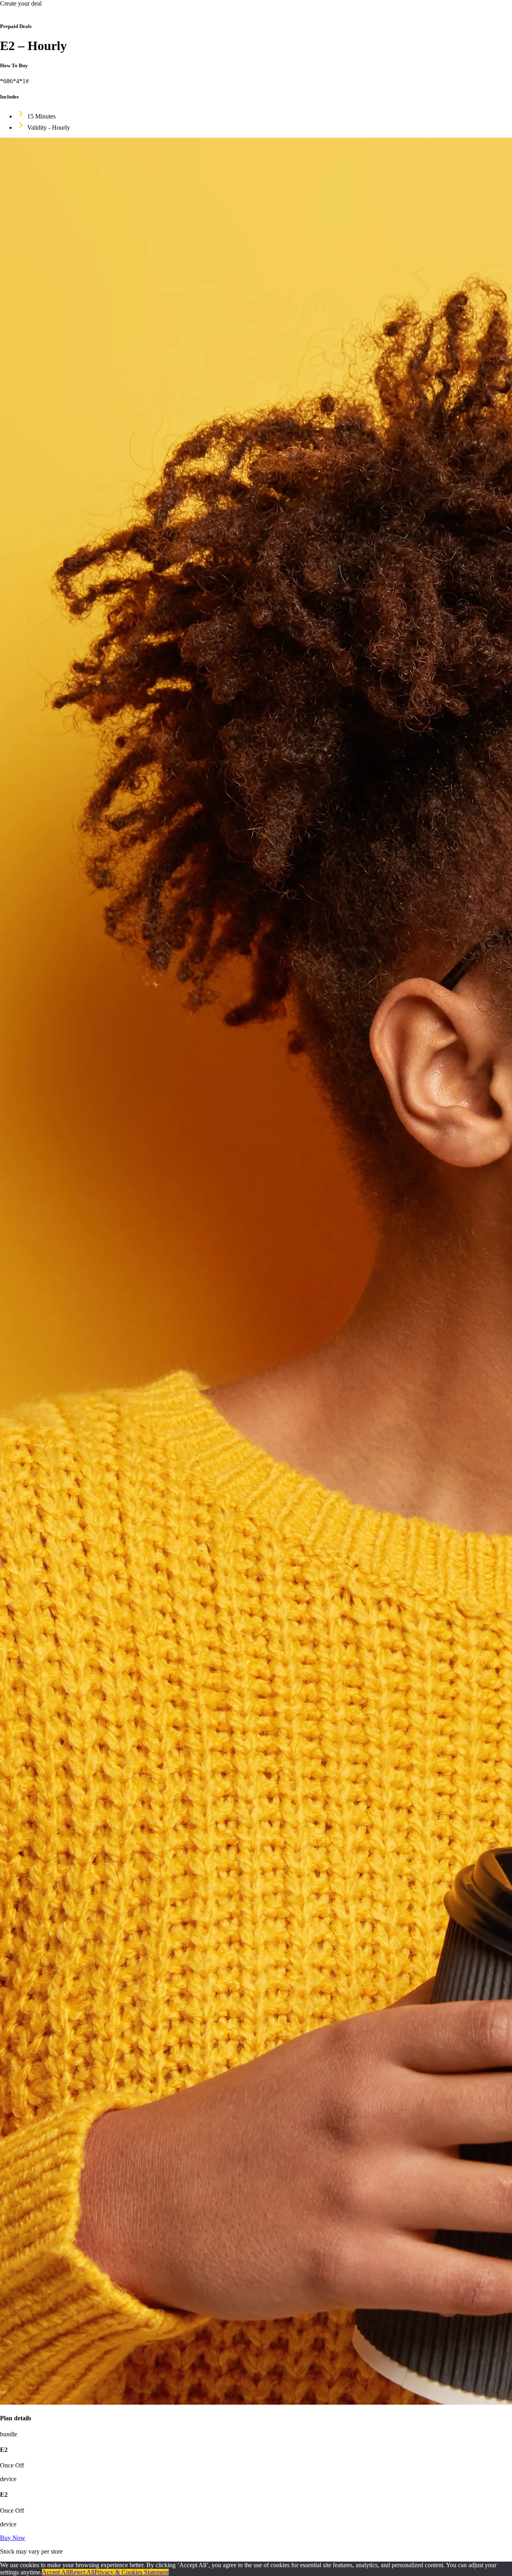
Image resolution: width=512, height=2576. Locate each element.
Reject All (82, 2572)
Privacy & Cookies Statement (132, 2572)
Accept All (56, 2572)
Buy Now (13, 2538)
